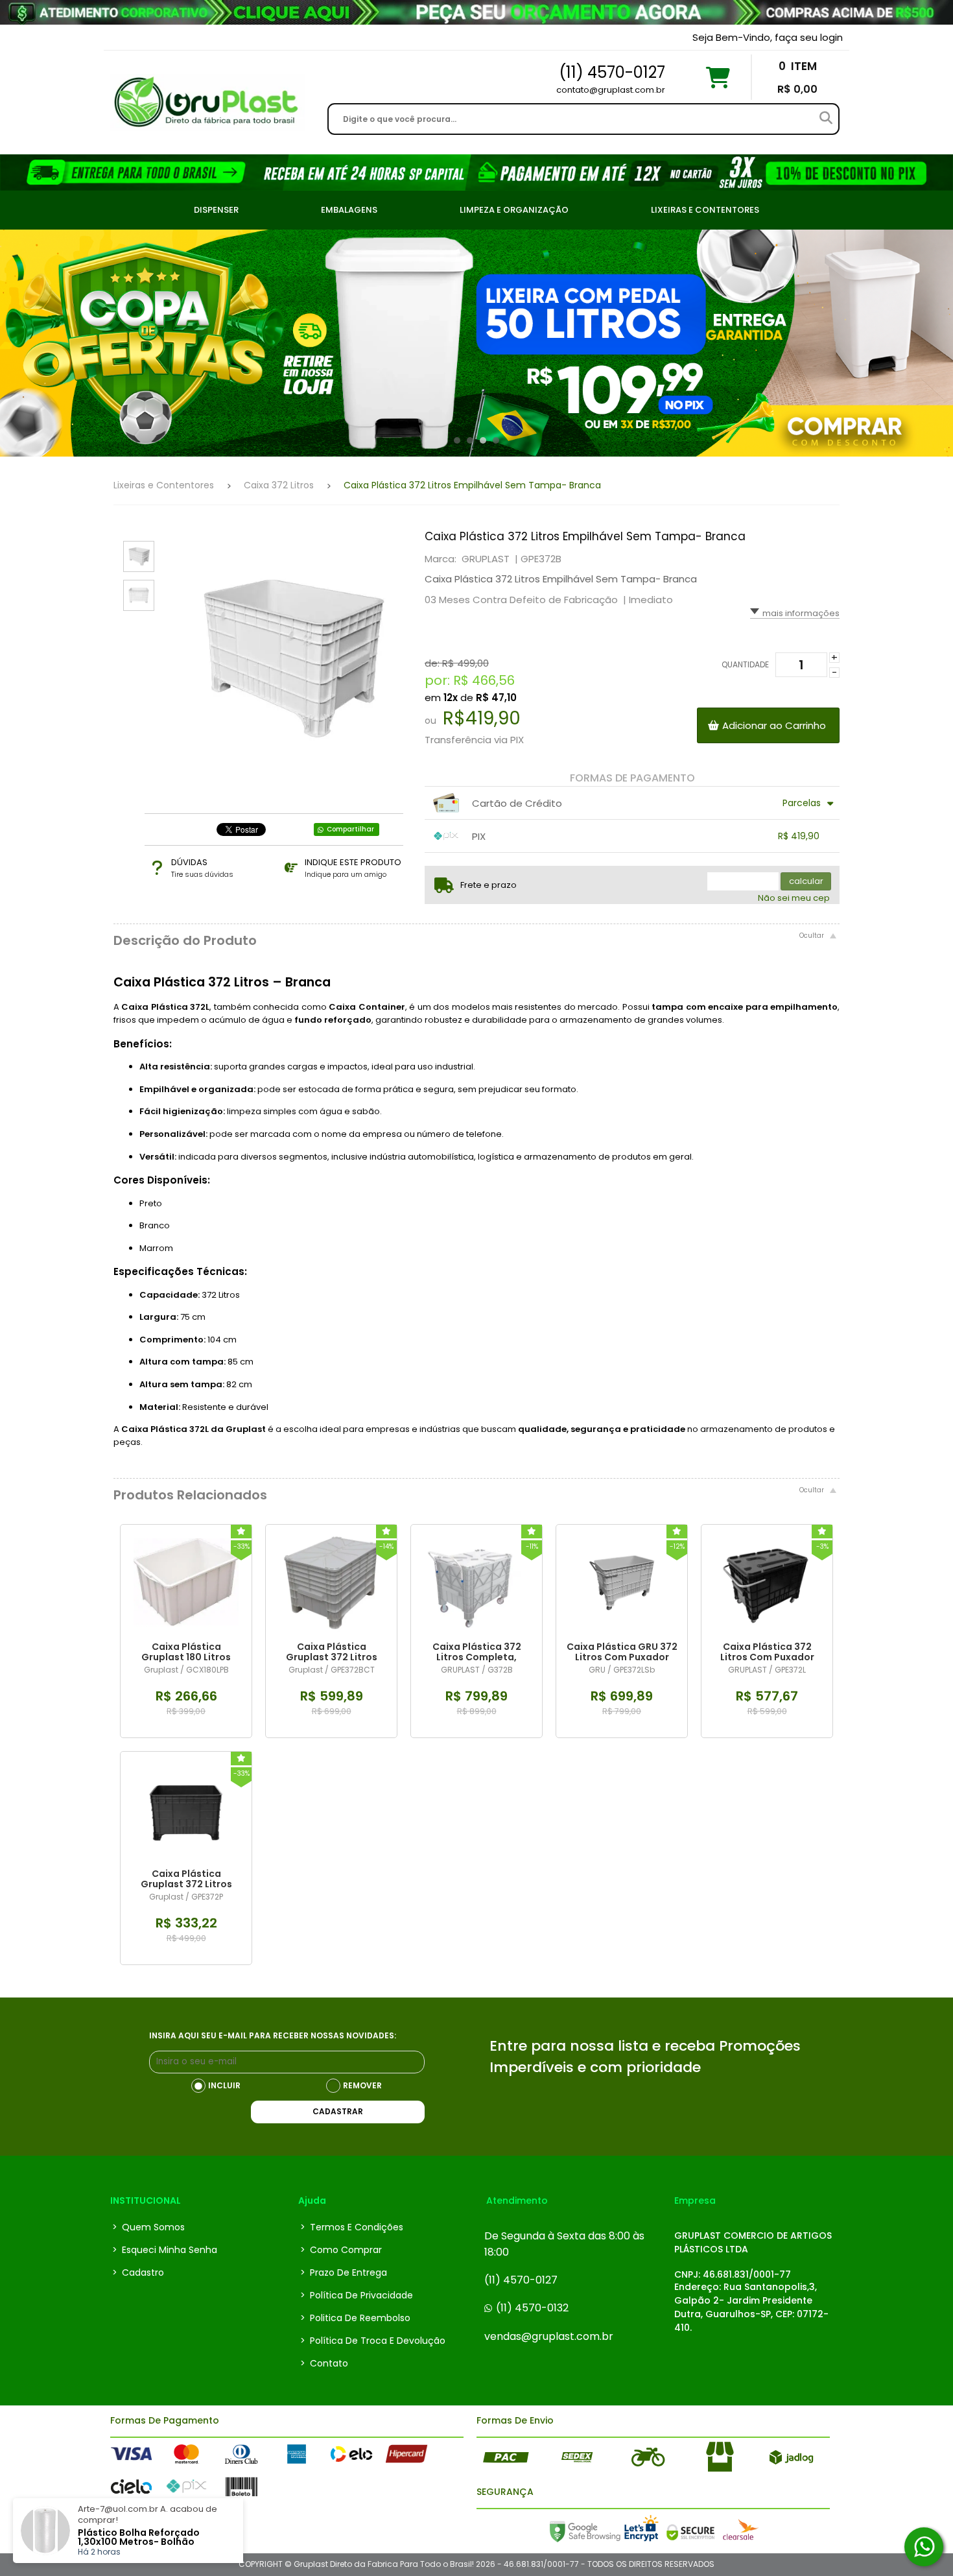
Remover (362, 2085)
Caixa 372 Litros (279, 485)
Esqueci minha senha (165, 2250)
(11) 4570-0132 (532, 2308)
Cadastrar (338, 2111)
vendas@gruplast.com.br (549, 2336)
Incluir (224, 2085)
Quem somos (148, 2227)
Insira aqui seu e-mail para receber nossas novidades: (273, 2035)
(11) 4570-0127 (521, 2280)
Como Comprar (341, 2250)
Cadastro (138, 2272)
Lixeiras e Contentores (164, 485)
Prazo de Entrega (344, 2272)
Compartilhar (350, 829)
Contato (324, 2363)
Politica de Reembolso (355, 2318)
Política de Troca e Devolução (373, 2341)
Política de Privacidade (357, 2295)
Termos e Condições (352, 2227)
